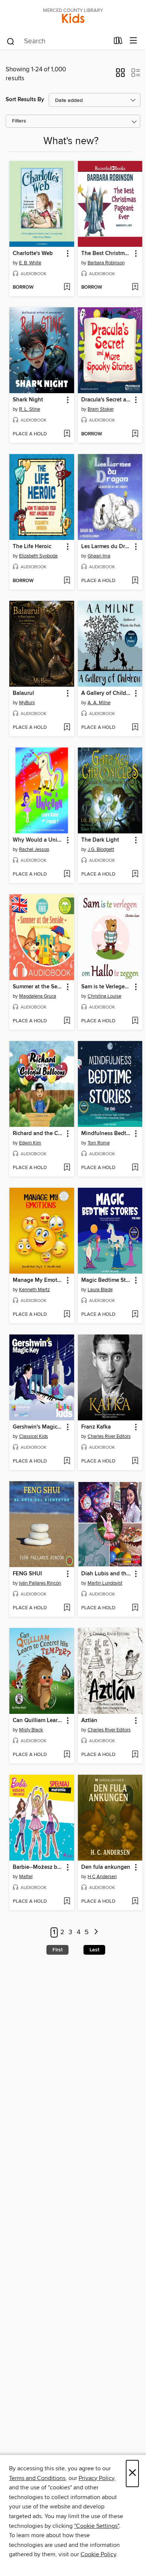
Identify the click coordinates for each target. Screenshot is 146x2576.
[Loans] (118, 42)
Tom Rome (99, 1143)
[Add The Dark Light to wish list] (135, 874)
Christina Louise (104, 996)
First (57, 1950)
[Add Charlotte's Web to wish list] (67, 288)
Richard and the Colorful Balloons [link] (38, 1134)
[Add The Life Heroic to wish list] (67, 581)
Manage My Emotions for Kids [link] (38, 1280)
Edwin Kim (30, 1143)
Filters (19, 121)
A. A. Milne (99, 703)
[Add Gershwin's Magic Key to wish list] (67, 1461)
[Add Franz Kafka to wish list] (135, 1461)
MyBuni (27, 703)
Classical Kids (34, 1436)
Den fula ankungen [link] (106, 1867)
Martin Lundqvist (105, 1583)
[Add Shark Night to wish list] (67, 434)
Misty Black (31, 1730)
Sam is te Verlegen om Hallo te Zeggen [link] (107, 987)
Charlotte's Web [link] (33, 254)
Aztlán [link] (89, 1721)
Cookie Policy (98, 2554)
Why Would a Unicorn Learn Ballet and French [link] (38, 840)
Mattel (26, 1877)
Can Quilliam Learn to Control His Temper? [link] (38, 1721)
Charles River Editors (109, 1436)
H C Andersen (102, 1877)
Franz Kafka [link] (96, 1427)
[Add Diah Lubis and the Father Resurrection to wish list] (135, 1608)
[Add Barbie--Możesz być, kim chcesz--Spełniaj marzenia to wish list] (67, 1902)
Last (94, 1950)
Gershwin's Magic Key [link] (38, 1427)
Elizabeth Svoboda (38, 556)
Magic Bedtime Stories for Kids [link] (107, 1280)
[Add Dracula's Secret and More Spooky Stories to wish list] (135, 434)
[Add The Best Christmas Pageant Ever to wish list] (135, 288)
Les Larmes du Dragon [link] (107, 547)
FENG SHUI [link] (27, 1574)
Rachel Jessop (34, 849)
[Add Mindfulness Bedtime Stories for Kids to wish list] (135, 1168)
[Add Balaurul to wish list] (67, 728)
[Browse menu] (133, 41)
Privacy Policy (96, 2478)
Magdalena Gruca (38, 996)
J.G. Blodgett (101, 849)
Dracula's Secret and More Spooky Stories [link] (107, 400)
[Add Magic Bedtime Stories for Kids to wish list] (135, 1315)
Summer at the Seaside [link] (38, 987)
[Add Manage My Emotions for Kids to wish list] (67, 1315)
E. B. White (30, 263)
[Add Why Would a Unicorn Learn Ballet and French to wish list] (67, 874)
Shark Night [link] (28, 400)
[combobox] (57, 41)
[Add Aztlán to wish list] (135, 1755)
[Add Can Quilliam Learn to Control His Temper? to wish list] (67, 1755)
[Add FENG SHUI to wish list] (67, 1608)
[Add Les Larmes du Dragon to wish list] (135, 581)
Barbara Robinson (106, 263)
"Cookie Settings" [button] (97, 2526)
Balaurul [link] (23, 693)
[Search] (11, 41)
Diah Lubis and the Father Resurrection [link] (107, 1574)
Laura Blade (100, 1290)
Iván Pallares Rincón (40, 1583)
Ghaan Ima (99, 556)
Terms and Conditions (37, 2478)
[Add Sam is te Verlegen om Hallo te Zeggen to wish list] (135, 1021)
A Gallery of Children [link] (107, 693)
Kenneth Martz (34, 1290)
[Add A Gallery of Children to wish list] (135, 728)
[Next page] (96, 1932)
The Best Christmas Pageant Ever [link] (107, 254)
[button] (120, 75)
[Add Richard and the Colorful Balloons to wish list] (67, 1168)
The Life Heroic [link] (32, 547)
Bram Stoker (101, 409)
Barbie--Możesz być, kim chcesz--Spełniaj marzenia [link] (38, 1867)
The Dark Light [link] (100, 840)
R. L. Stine (30, 409)
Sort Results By (25, 100)
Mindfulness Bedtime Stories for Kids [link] (107, 1134)
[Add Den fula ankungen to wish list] (135, 1902)
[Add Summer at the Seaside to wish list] (67, 1021)
